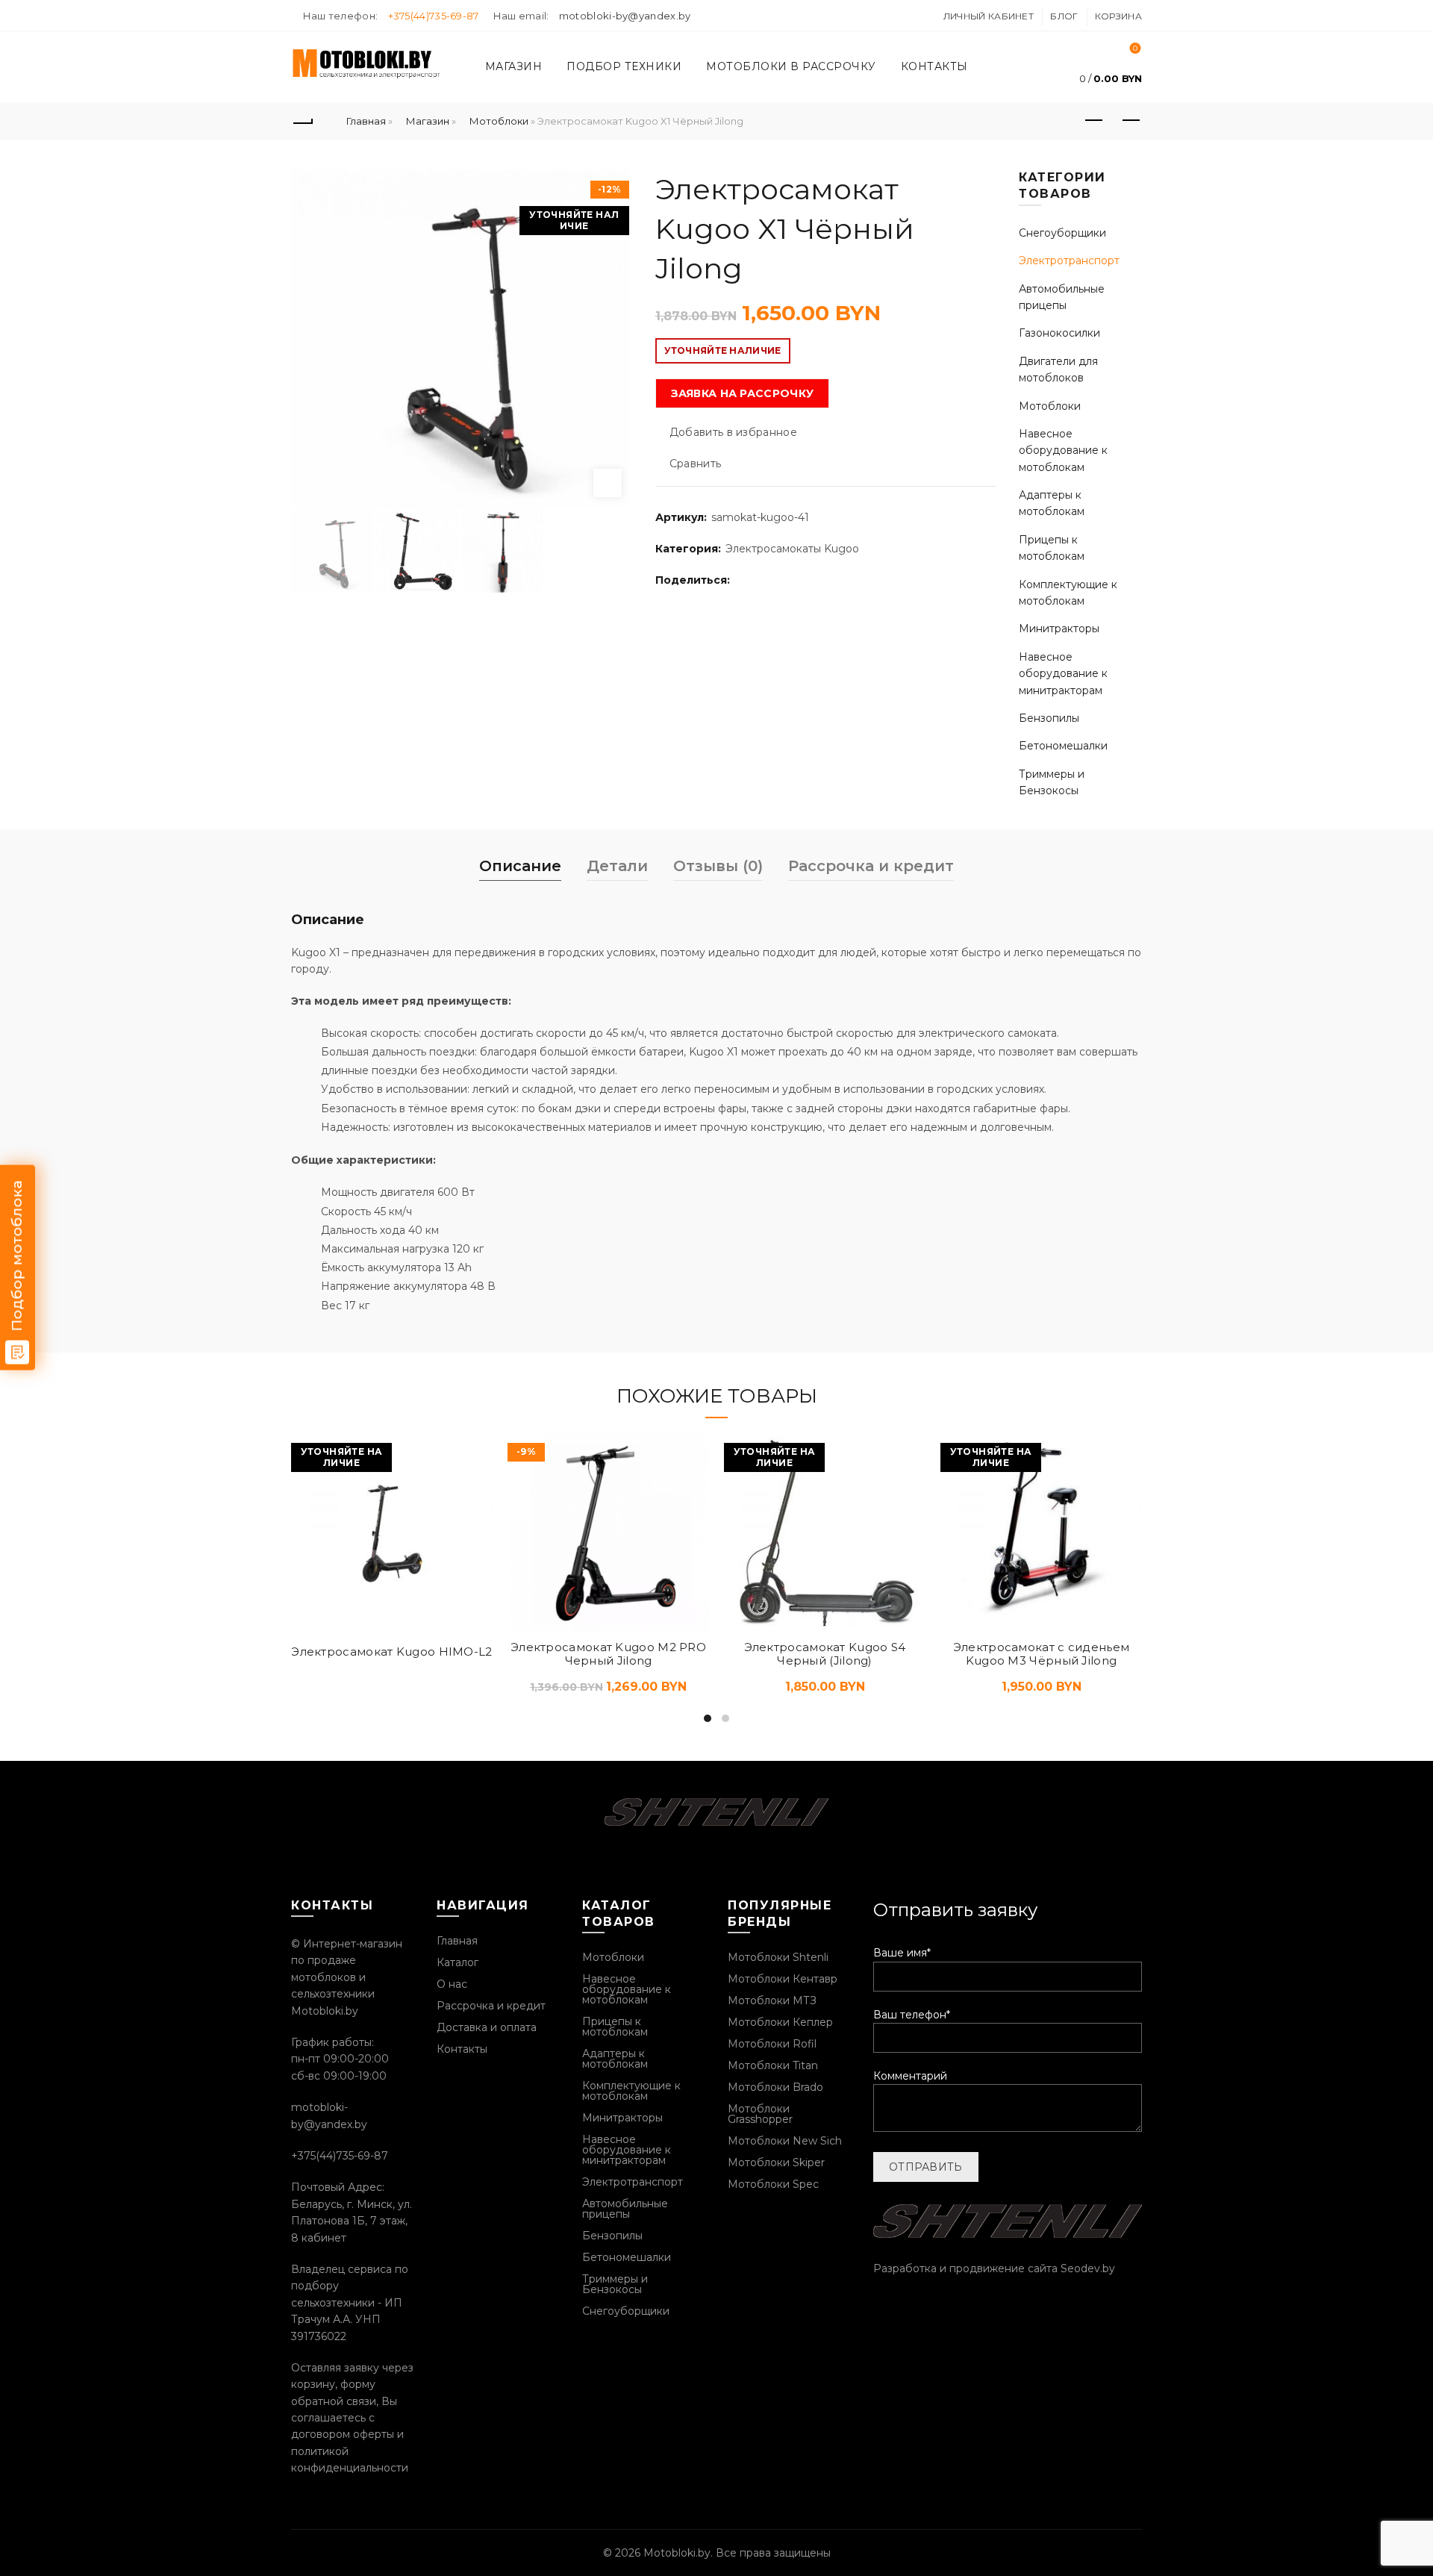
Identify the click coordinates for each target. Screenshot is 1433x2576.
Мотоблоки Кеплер (780, 2022)
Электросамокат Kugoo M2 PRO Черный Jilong (608, 1654)
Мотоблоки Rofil (772, 2044)
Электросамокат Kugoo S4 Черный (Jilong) (825, 1654)
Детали (617, 866)
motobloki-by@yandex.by (625, 16)
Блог (1064, 16)
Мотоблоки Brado (775, 2087)
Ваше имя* (902, 1953)
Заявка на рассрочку (743, 393)
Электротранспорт (1069, 261)
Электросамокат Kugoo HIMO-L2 (391, 1652)
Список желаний (1135, 49)
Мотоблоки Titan (773, 2065)
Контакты (934, 66)
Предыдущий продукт (1093, 121)
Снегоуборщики (1062, 233)
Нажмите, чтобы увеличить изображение (608, 483)
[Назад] (302, 121)
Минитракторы (1059, 629)
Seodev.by (1088, 2268)
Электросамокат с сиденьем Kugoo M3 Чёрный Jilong (1042, 1654)
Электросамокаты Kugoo (792, 549)
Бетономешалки (1063, 746)
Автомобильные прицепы (625, 2209)
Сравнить (695, 464)
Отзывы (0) (718, 866)
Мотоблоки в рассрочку (791, 66)
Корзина (1118, 16)
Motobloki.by (677, 2553)
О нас (452, 1984)
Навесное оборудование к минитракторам (1063, 674)
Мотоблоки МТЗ (772, 2000)
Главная (366, 121)
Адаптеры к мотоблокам (615, 2059)
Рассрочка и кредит (871, 866)
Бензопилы (1049, 718)
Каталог (458, 1962)
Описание (520, 866)
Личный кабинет (989, 16)
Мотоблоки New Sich (785, 2141)
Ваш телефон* (912, 2015)
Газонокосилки (1059, 333)
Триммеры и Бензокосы (615, 2284)
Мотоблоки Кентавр (783, 1979)
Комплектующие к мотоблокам (631, 2091)
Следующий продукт (1131, 121)
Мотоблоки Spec (773, 2184)
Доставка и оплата (487, 2027)
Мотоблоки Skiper (776, 2162)
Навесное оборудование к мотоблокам (1063, 450)
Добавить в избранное (733, 432)
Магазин (514, 66)
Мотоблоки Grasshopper (760, 2114)
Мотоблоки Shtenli (778, 1957)
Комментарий (910, 2076)
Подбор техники (624, 66)
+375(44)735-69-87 (434, 16)
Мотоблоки (499, 121)
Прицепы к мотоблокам (615, 2027)
